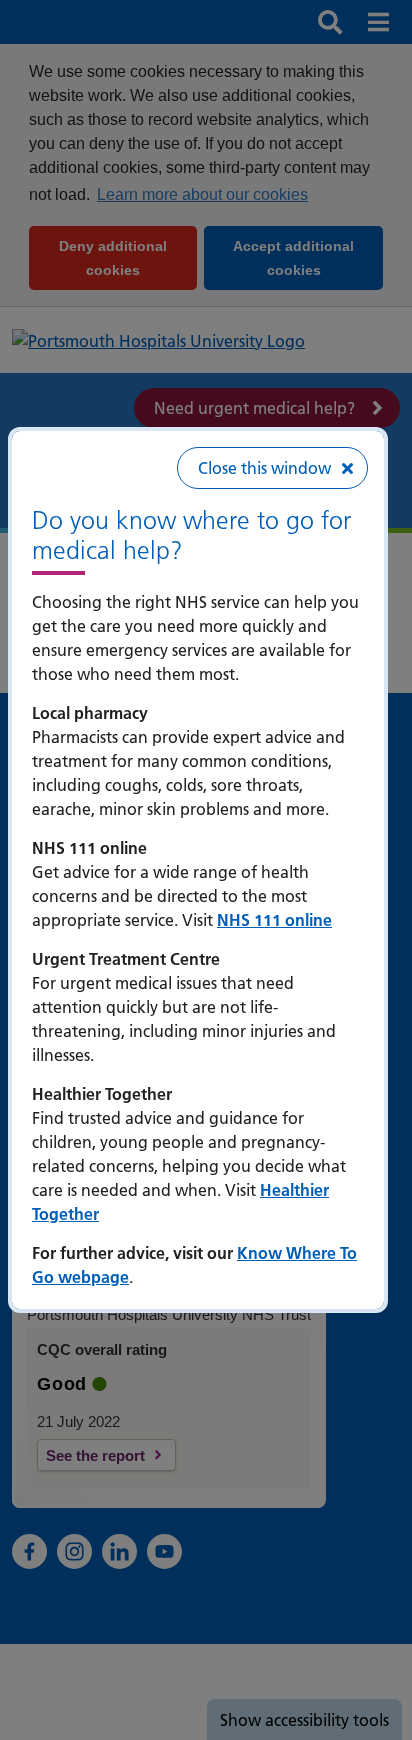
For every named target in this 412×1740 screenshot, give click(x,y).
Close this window (264, 468)
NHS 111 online (274, 920)
